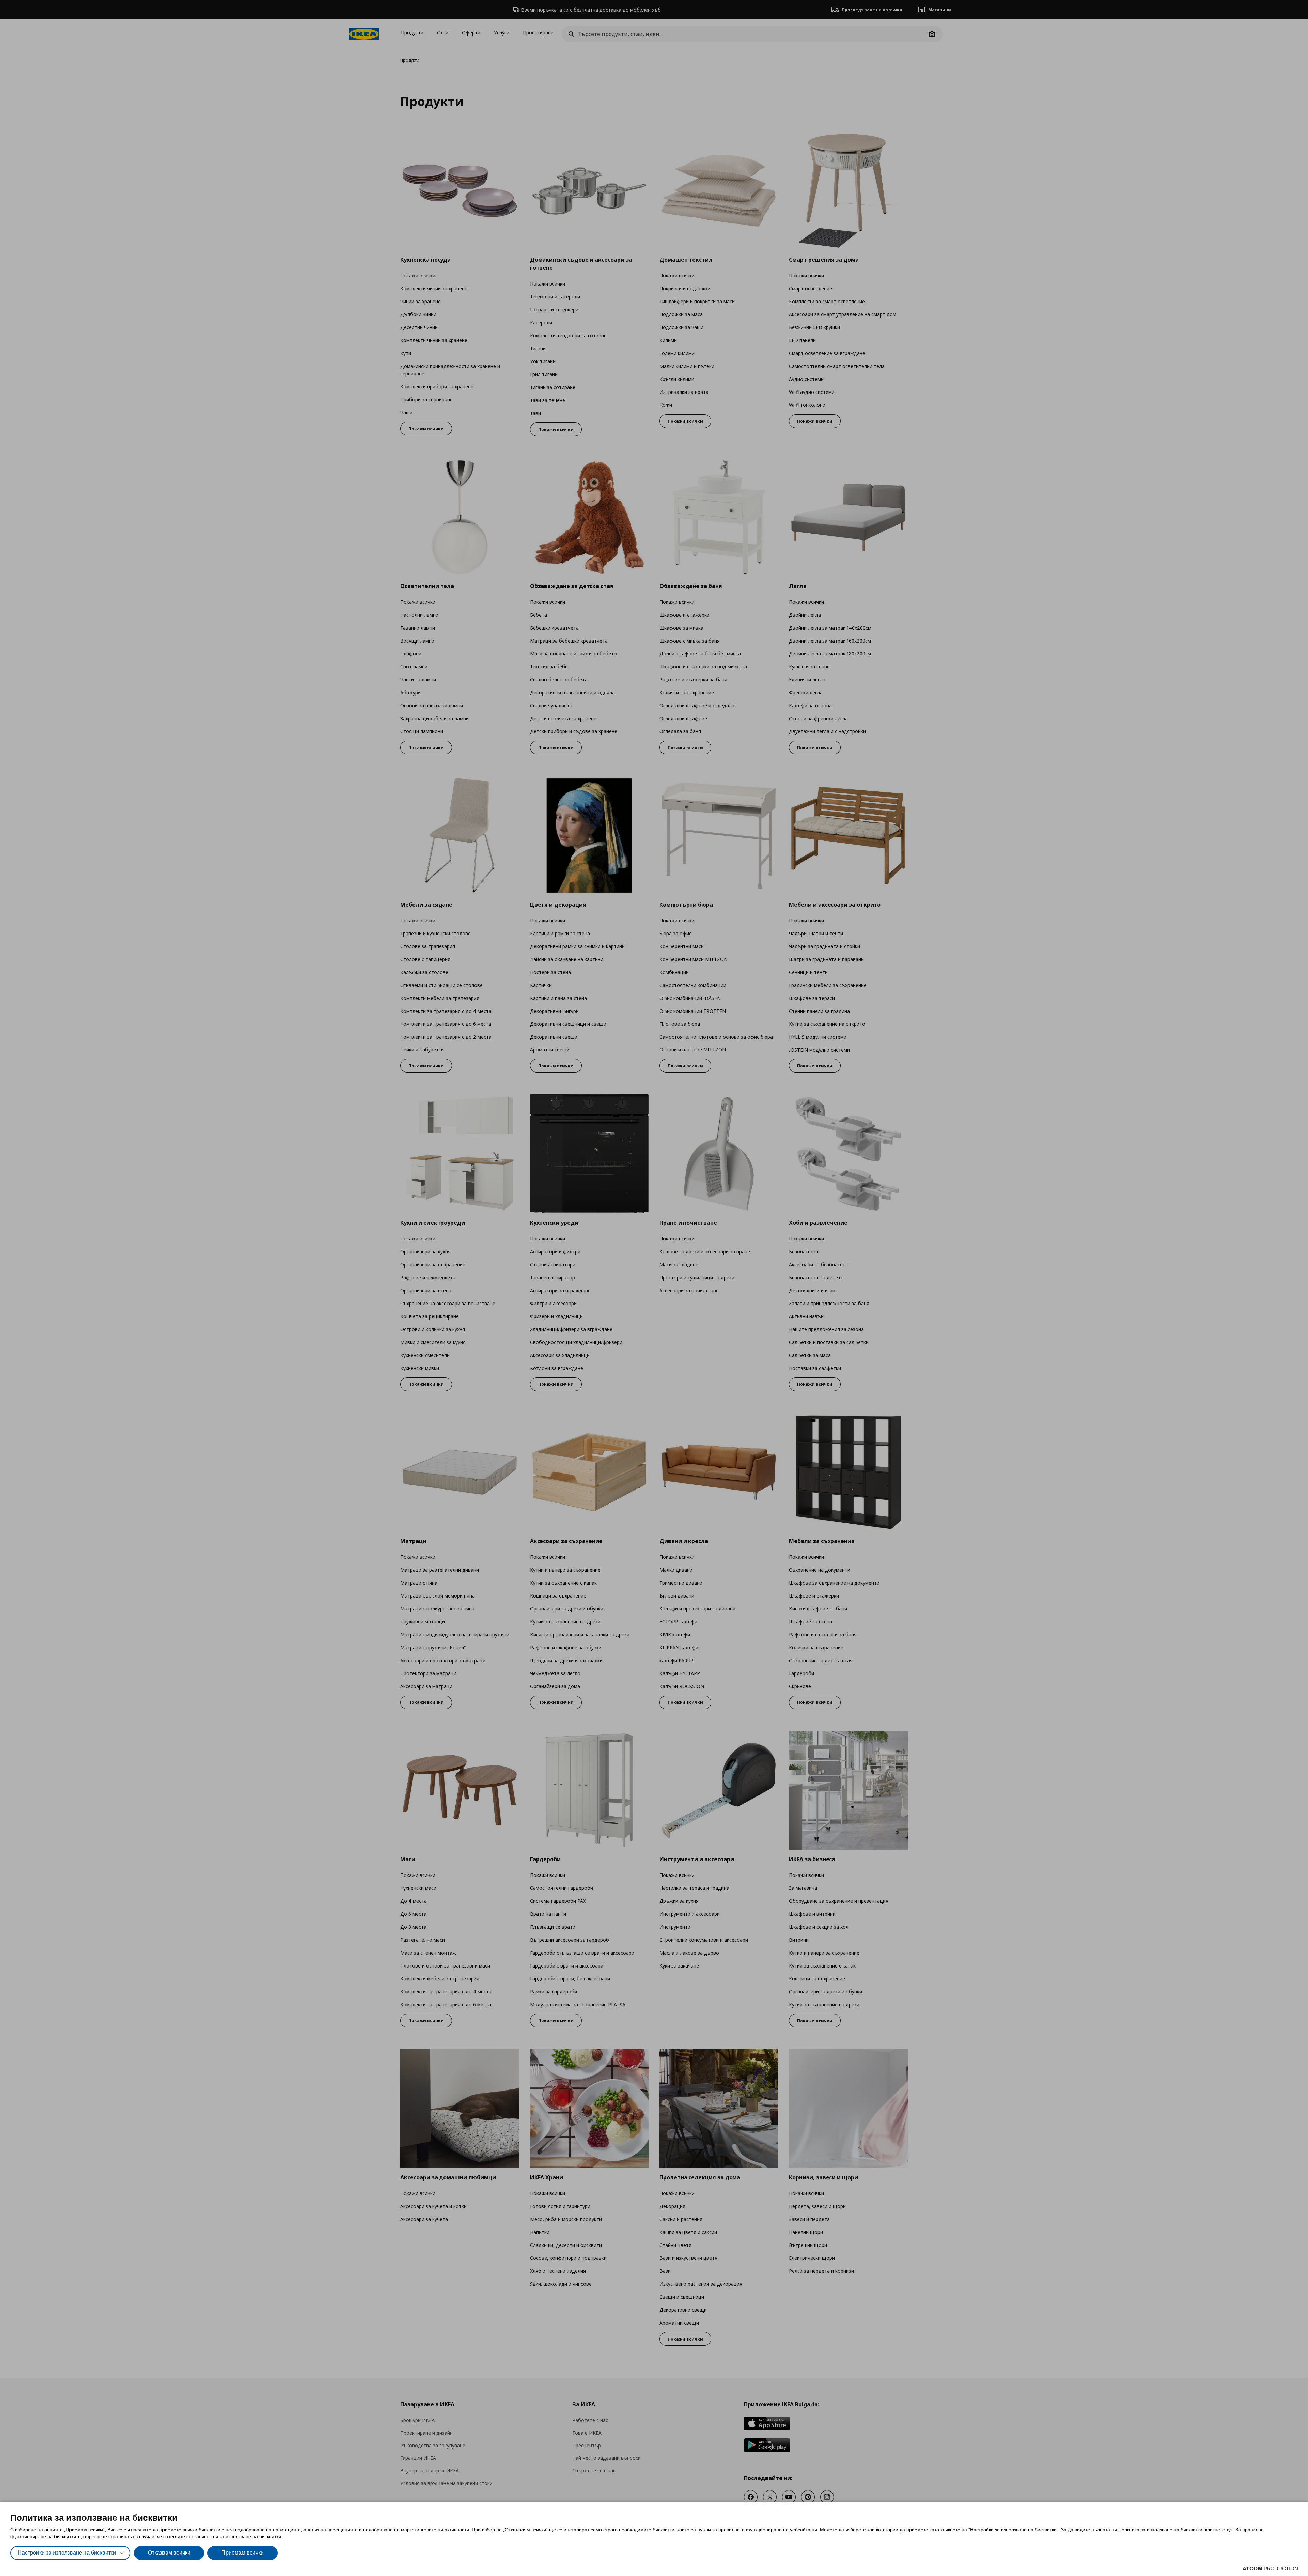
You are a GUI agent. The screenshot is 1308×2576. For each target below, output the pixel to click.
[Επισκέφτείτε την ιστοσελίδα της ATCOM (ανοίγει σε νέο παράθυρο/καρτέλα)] (1270, 2569)
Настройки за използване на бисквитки (67, 2553)
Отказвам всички (169, 2553)
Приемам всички (243, 2553)
